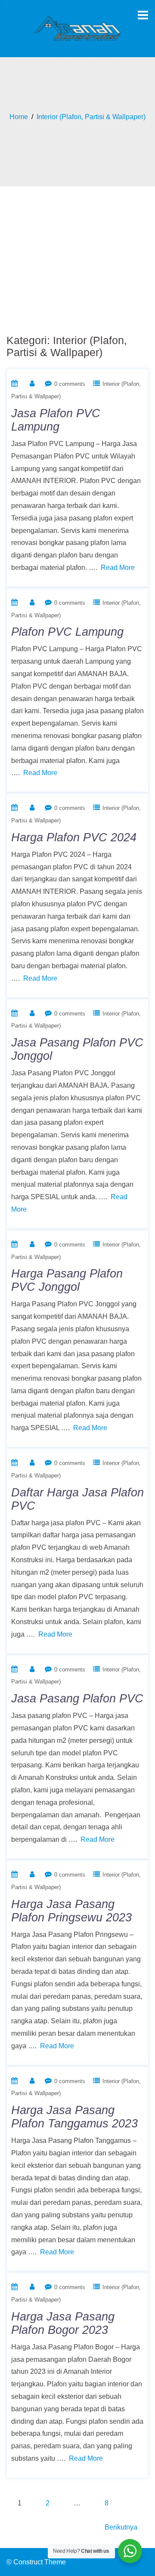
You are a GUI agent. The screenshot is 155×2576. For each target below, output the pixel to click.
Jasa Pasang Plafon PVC (77, 1699)
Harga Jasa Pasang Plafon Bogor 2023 (63, 2323)
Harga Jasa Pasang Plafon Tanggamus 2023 (74, 2117)
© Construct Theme (36, 2562)
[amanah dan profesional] (77, 28)
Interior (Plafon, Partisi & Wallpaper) (91, 117)
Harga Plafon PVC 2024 (74, 837)
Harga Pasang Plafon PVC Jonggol (67, 1280)
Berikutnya (121, 2527)
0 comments (70, 384)
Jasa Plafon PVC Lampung (56, 420)
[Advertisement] (77, 255)
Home (19, 117)
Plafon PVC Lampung (67, 632)
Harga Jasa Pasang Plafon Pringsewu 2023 (71, 1911)
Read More (118, 568)
